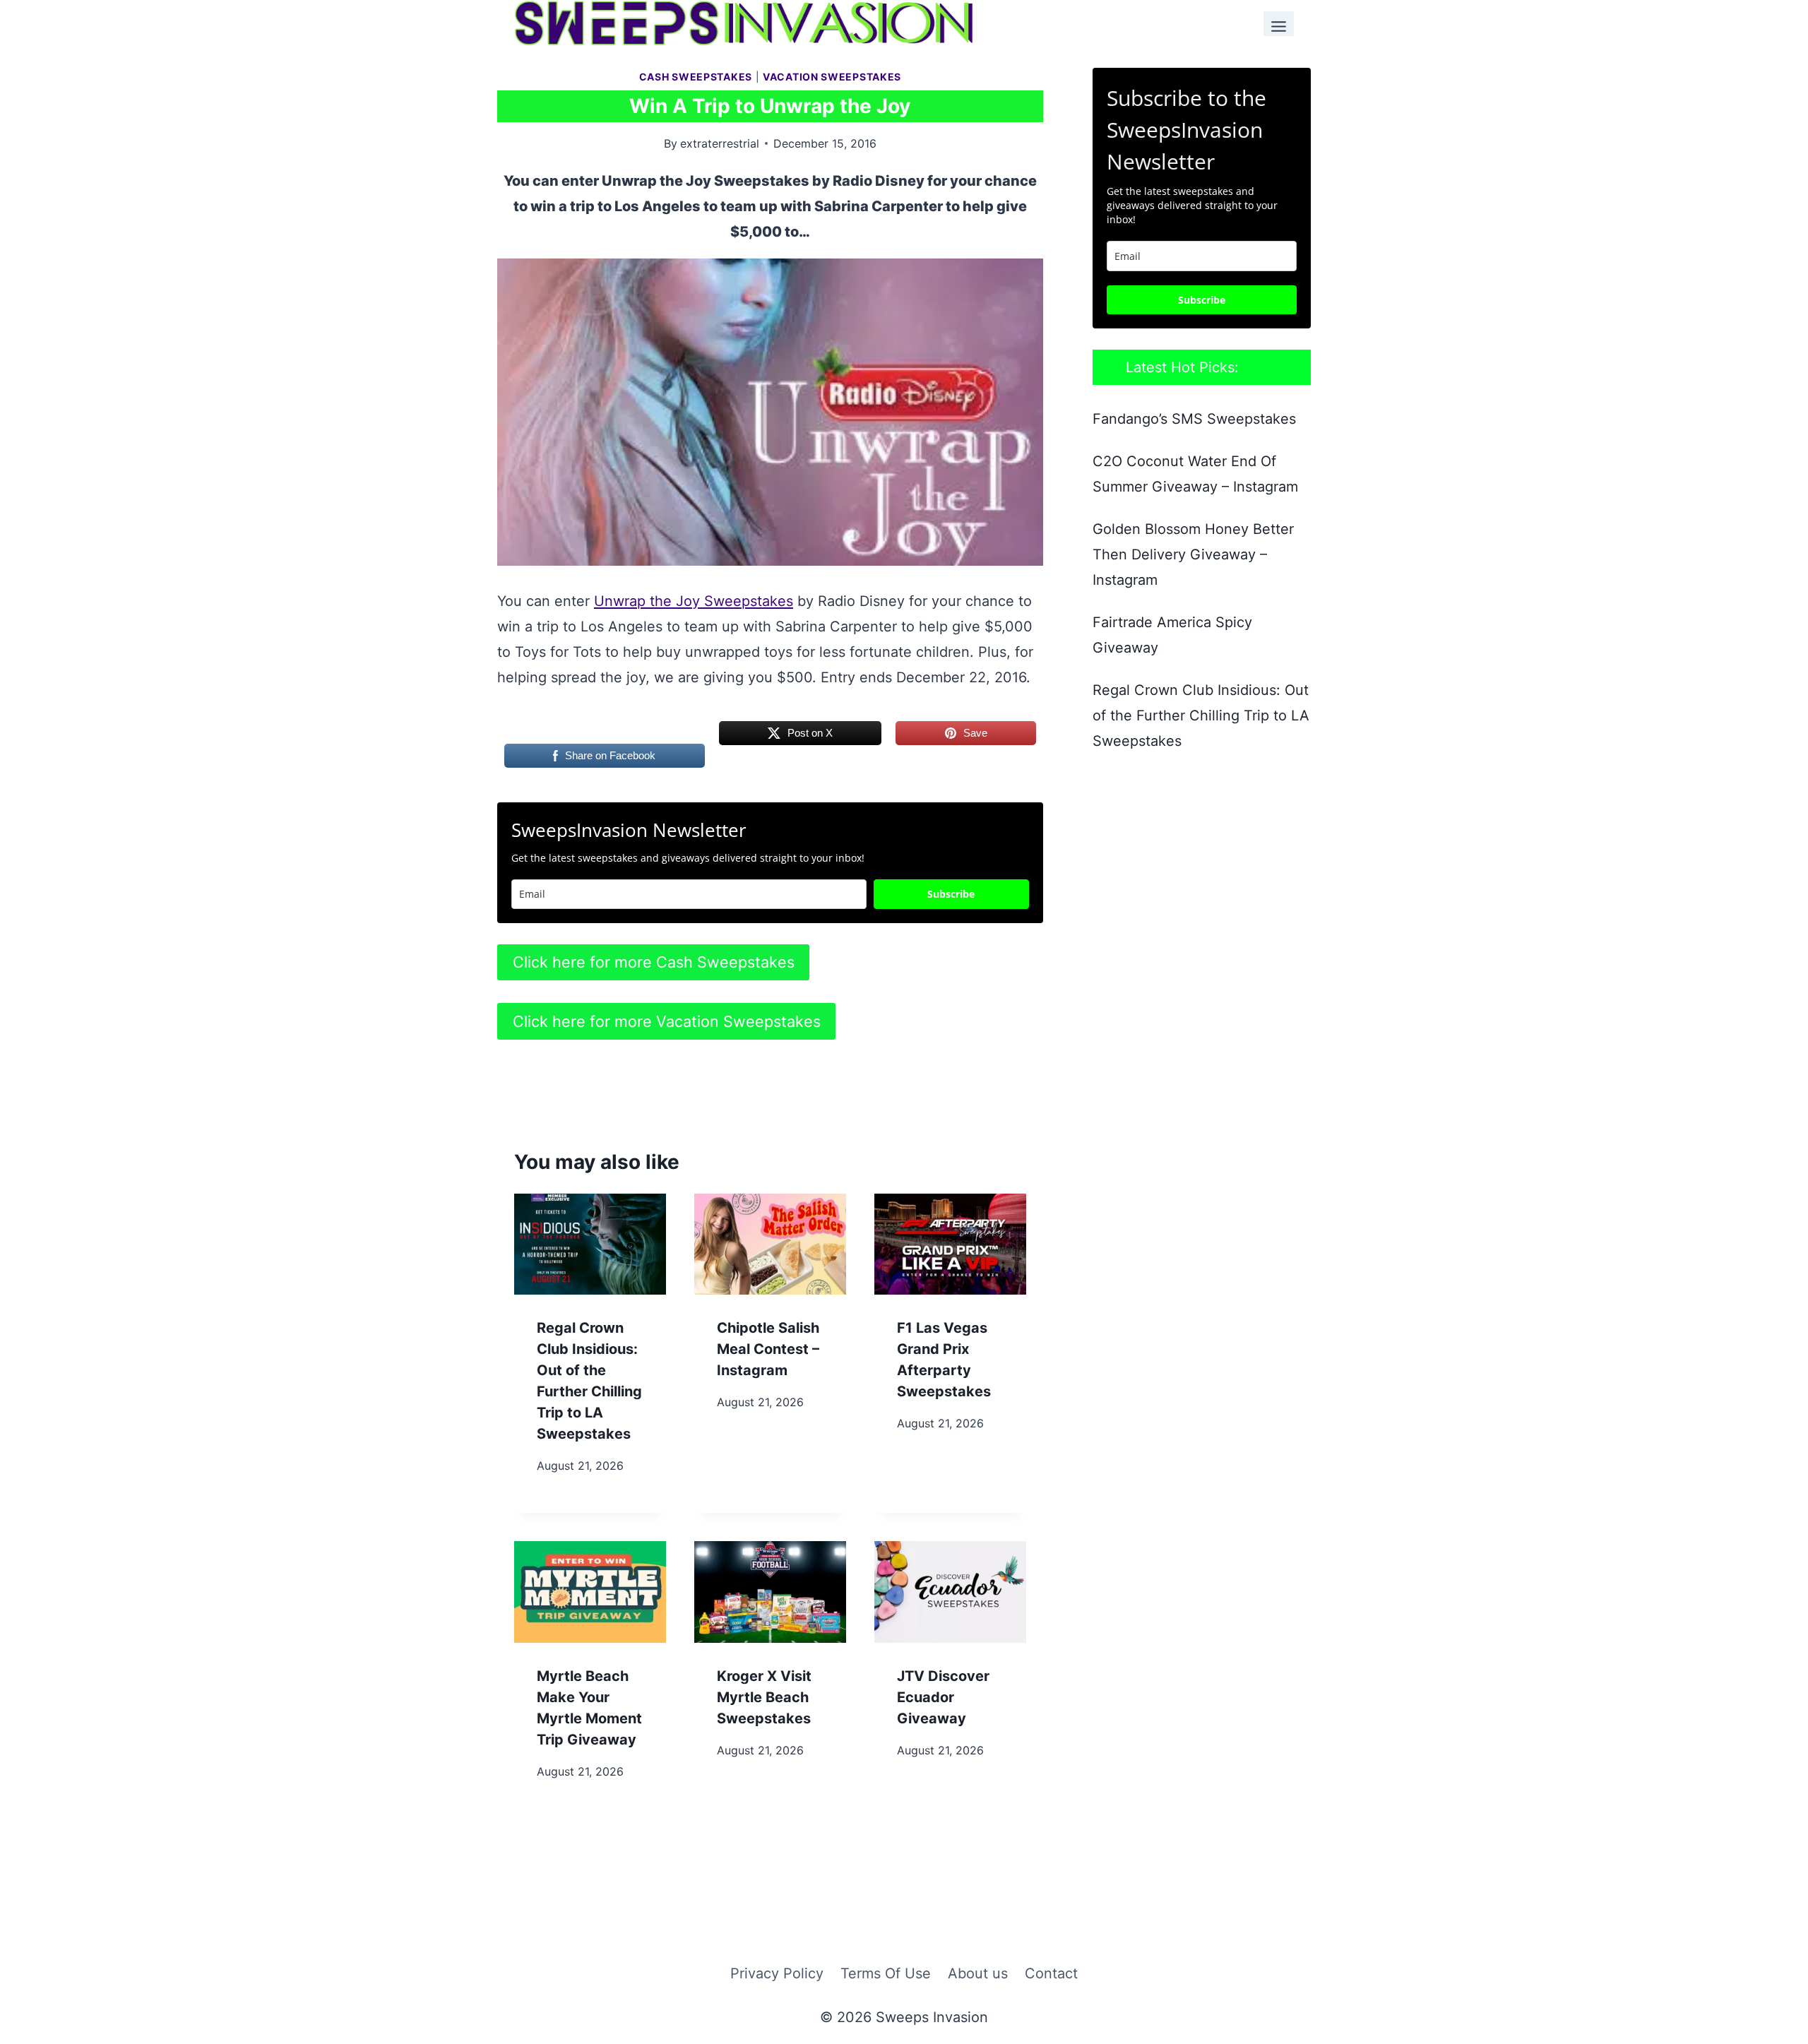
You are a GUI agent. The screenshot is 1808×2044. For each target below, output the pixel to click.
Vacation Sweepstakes (832, 77)
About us (978, 1973)
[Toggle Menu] (1279, 24)
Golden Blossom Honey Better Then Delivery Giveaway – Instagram (1193, 554)
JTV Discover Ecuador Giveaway (943, 1697)
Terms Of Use (886, 1973)
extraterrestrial (720, 143)
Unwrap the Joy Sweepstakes (694, 601)
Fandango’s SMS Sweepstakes (1194, 419)
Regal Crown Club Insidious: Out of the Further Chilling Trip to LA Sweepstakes (1201, 715)
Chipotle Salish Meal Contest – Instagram (768, 1349)
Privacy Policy (777, 1973)
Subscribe (951, 894)
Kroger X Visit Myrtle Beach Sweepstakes (764, 1697)
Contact (1051, 1973)
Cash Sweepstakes (696, 77)
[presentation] (590, 1244)
